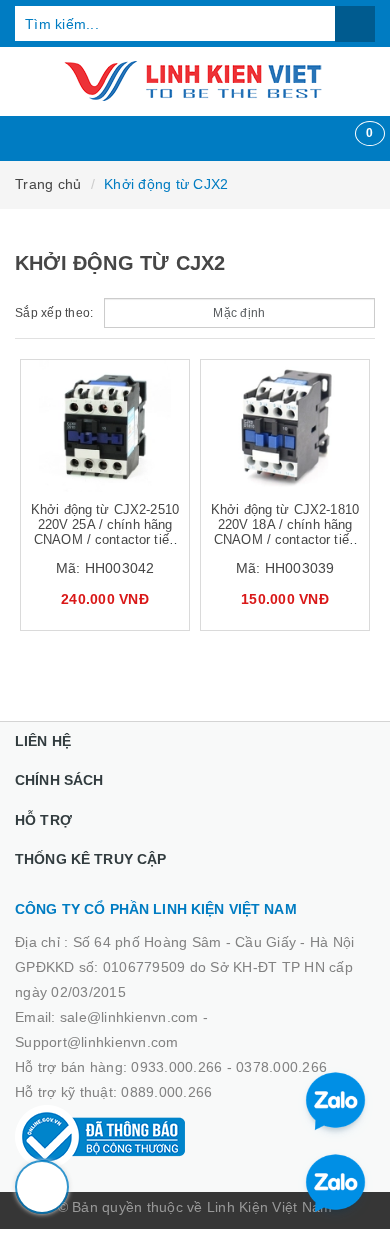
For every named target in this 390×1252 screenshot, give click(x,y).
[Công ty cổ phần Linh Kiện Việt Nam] (195, 81)
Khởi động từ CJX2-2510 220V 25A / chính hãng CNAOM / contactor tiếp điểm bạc (105, 532)
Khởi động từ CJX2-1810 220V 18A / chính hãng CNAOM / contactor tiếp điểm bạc (285, 532)
